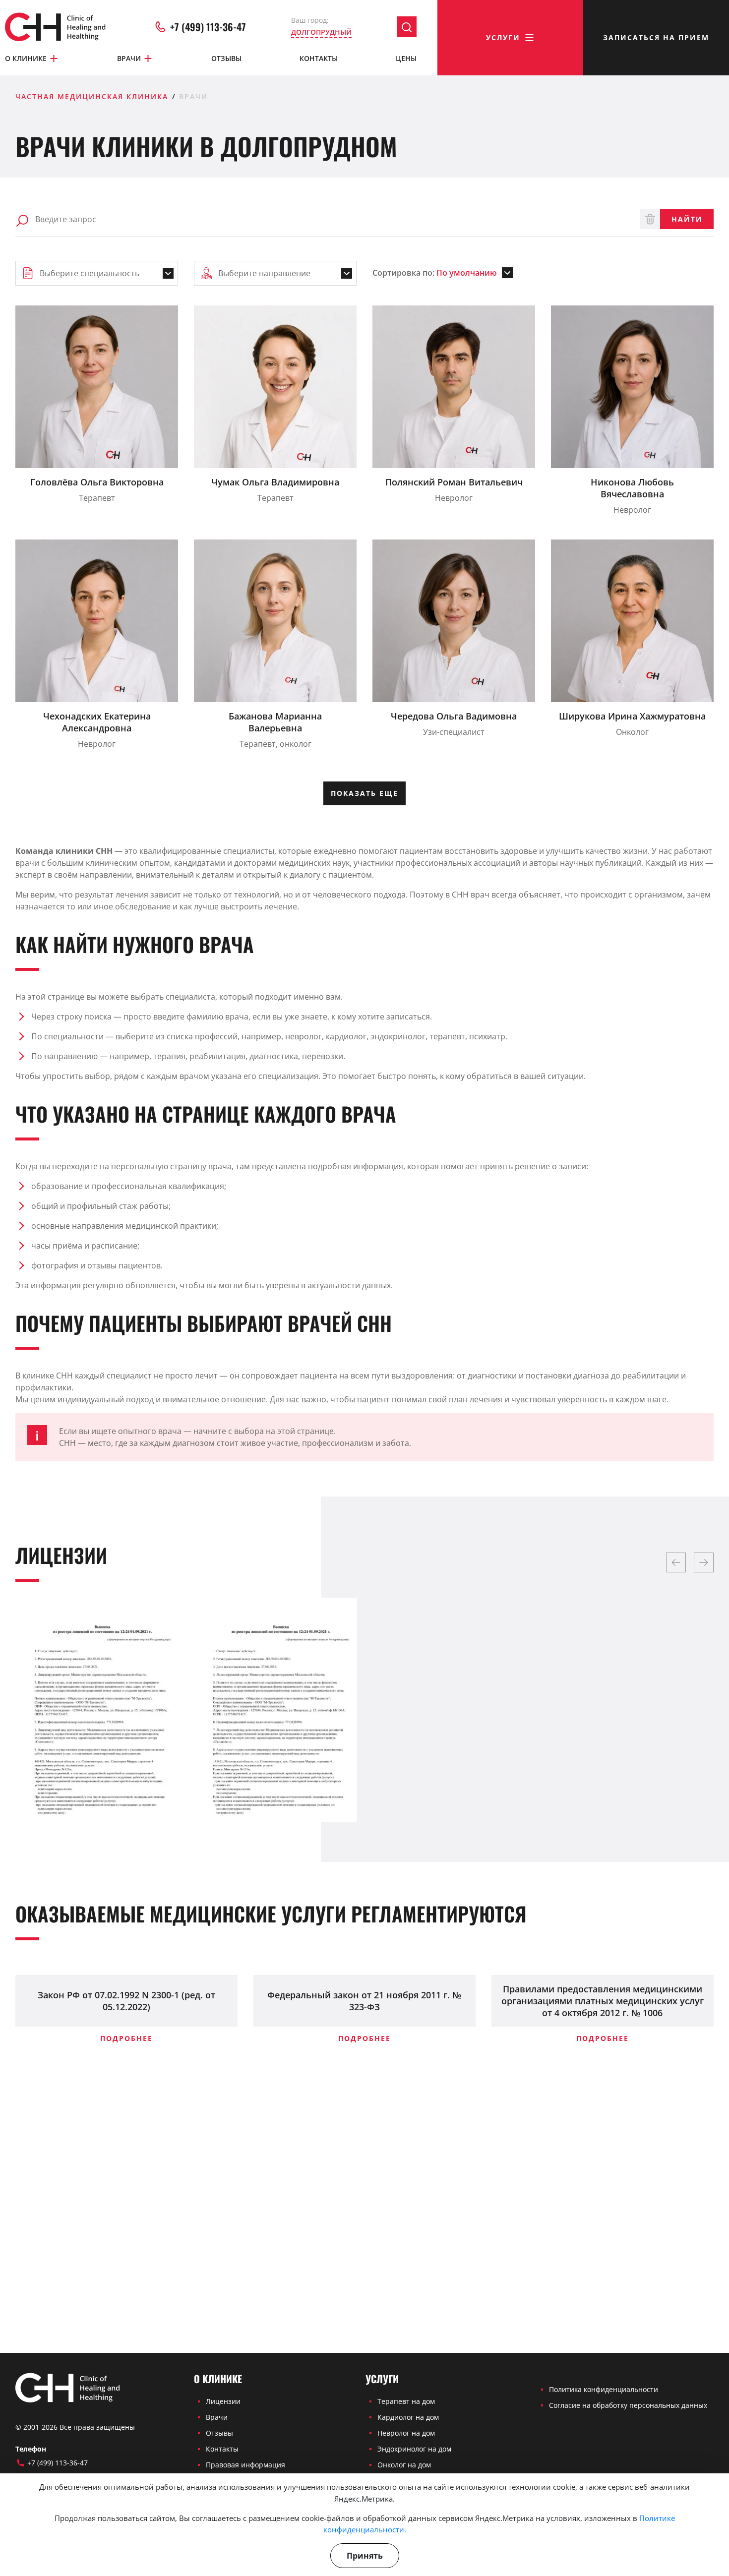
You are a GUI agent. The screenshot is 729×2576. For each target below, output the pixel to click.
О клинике (26, 58)
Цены (406, 58)
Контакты (319, 58)
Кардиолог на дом (408, 2417)
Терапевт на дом (406, 2401)
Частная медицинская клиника (92, 96)
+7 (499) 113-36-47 (208, 27)
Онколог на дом (404, 2465)
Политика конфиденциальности (604, 2389)
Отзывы (226, 58)
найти (687, 219)
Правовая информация (245, 2465)
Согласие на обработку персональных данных (628, 2405)
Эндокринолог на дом (414, 2449)
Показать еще (364, 793)
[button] (676, 1562)
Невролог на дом (406, 2433)
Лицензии (223, 2401)
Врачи (129, 58)
